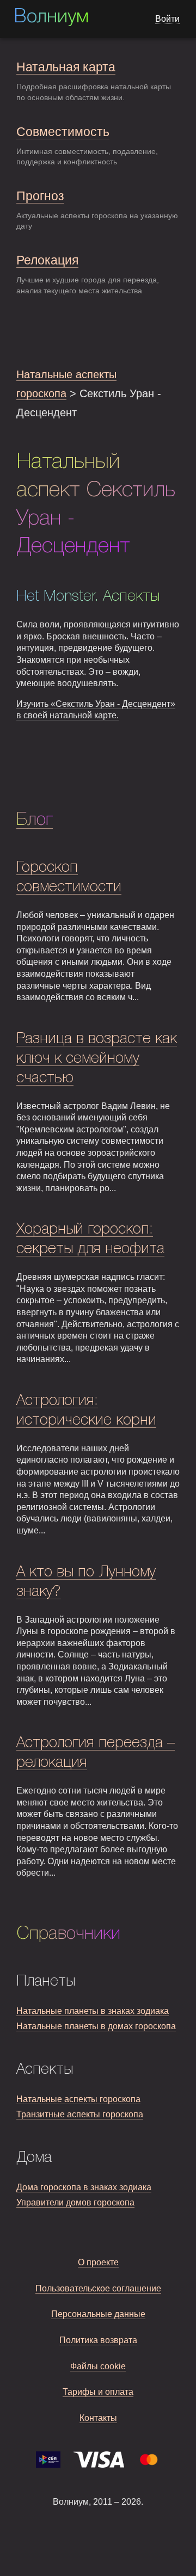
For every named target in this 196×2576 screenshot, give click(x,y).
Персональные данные (98, 2314)
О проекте (98, 2262)
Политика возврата (98, 2340)
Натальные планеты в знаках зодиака (93, 2011)
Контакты (98, 2418)
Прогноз (40, 196)
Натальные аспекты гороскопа (78, 2099)
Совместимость (63, 132)
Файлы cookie (98, 2366)
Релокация (47, 260)
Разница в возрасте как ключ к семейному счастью (97, 1059)
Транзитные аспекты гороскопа (80, 2114)
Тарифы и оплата (98, 2392)
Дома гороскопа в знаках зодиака (84, 2187)
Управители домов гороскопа (75, 2202)
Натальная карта (66, 67)
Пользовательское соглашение (98, 2288)
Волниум (51, 17)
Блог (35, 820)
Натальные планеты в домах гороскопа (96, 2026)
